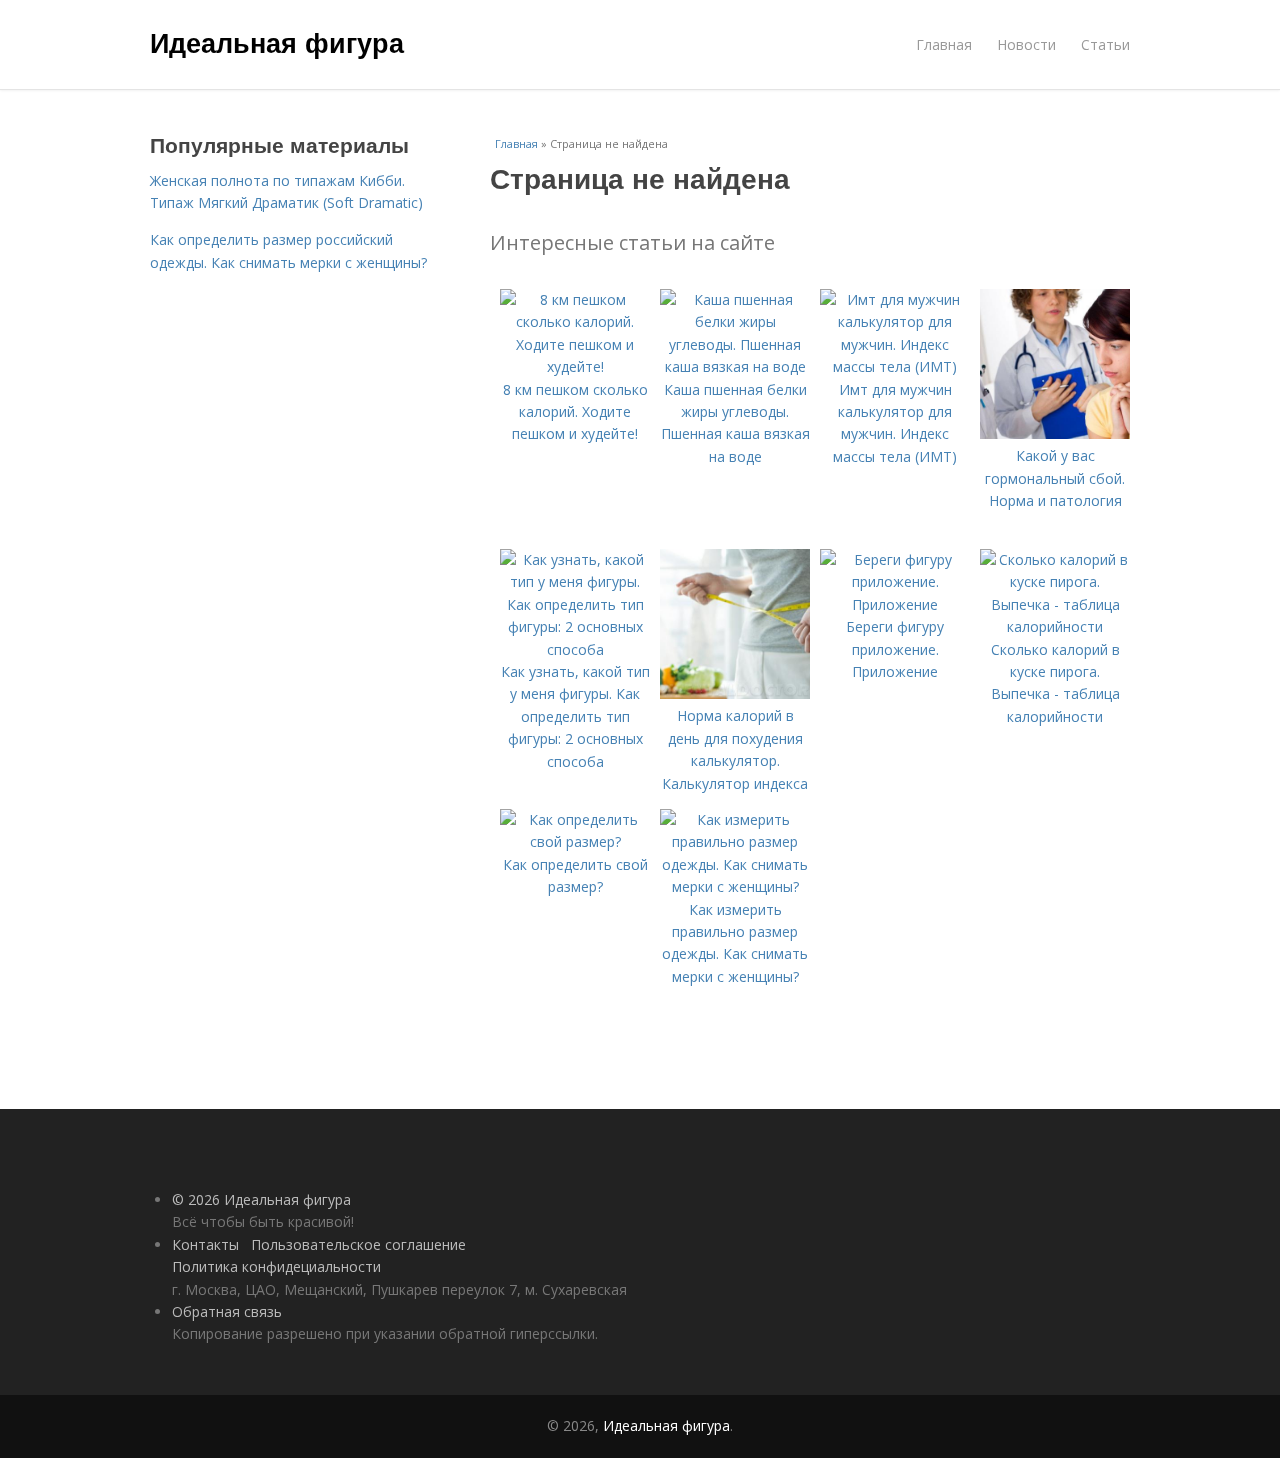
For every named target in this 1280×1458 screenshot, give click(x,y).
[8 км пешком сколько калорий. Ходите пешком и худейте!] (575, 366)
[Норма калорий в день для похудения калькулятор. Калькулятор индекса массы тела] (735, 693)
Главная (944, 44)
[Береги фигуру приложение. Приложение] (895, 604)
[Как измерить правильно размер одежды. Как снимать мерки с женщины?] (735, 886)
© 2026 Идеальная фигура (261, 1199)
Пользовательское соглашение (358, 1244)
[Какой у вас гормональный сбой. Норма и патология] (1055, 433)
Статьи (1105, 44)
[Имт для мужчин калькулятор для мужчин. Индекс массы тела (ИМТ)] (895, 366)
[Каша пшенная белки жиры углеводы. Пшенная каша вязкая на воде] (735, 366)
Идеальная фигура (277, 42)
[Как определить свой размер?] (575, 841)
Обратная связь (227, 1311)
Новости (1026, 44)
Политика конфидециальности (276, 1266)
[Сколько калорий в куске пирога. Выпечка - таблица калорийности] (1055, 626)
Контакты (205, 1244)
